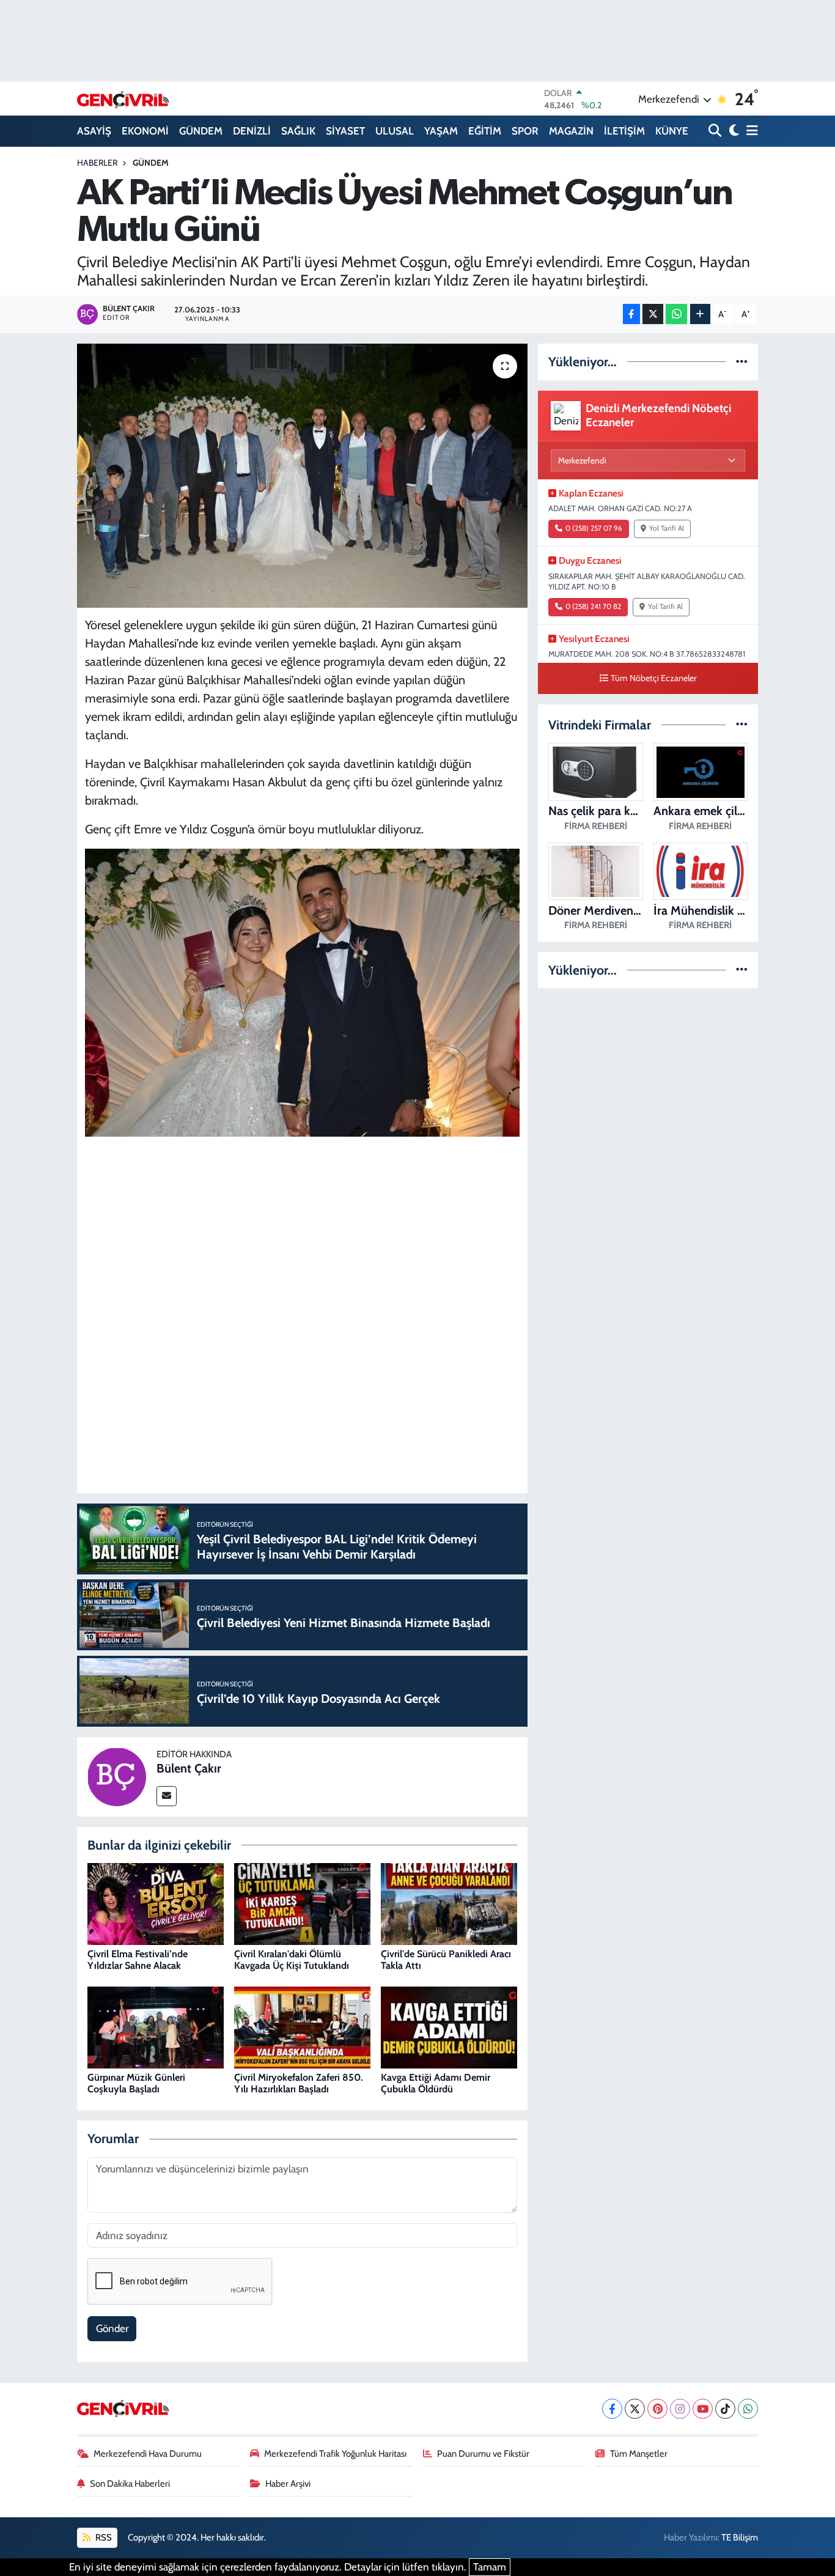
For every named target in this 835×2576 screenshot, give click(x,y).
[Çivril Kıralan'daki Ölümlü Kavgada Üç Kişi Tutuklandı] (302, 1903)
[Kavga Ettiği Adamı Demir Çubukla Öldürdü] (449, 2027)
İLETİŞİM (624, 131)
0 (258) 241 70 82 (593, 607)
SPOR (525, 131)
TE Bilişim (740, 2537)
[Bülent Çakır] (117, 1776)
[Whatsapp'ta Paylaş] (676, 314)
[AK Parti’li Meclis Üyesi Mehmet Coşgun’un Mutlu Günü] (302, 476)
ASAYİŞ (94, 131)
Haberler (97, 163)
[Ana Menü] (750, 131)
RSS (103, 2537)
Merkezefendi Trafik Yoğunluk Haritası (335, 2454)
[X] (635, 2409)
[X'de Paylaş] (653, 314)
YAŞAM (441, 131)
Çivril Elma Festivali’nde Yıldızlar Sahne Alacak (138, 1960)
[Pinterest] (657, 2409)
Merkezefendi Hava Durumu (148, 2454)
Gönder (112, 2328)
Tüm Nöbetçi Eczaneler (654, 678)
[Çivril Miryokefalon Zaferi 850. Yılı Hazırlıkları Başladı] (302, 2027)
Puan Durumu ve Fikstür (483, 2454)
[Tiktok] (725, 2409)
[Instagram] (680, 2409)
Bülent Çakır (189, 1768)
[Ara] (716, 131)
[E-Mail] (167, 1796)
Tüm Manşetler (639, 2454)
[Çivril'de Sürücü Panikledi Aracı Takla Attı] (449, 1903)
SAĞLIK (298, 131)
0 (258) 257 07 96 (594, 528)
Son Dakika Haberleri (130, 2484)
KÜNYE (672, 131)
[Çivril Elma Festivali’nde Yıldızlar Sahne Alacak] (156, 1903)
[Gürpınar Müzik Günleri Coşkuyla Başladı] (156, 2027)
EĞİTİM (485, 131)
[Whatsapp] (748, 2409)
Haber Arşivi (288, 2484)
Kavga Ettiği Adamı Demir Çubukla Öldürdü (436, 2083)
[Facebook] (612, 2409)
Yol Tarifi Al (667, 528)
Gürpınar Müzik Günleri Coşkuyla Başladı (136, 2083)
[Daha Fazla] (700, 314)
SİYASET (345, 131)
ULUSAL (395, 131)
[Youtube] (703, 2409)
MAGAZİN (571, 131)
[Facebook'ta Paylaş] (631, 314)
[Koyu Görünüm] (733, 131)
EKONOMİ (145, 131)
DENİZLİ (252, 131)
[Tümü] (742, 361)
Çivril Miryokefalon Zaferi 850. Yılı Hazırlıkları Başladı (299, 2083)
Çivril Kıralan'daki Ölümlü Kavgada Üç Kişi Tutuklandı (292, 1960)
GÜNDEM (201, 131)
